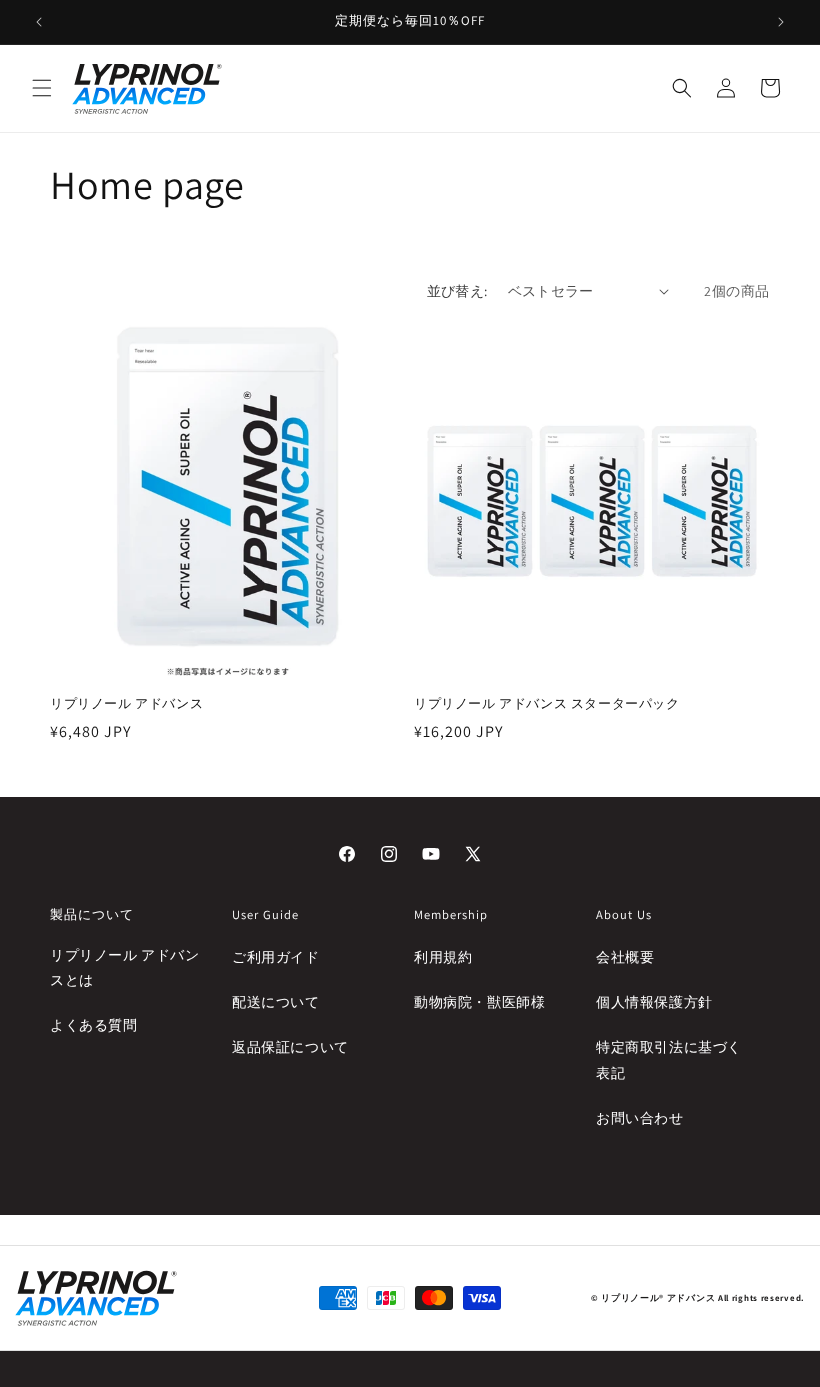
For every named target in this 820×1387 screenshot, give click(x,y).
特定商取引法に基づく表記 (669, 1059)
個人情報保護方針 (654, 1002)
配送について (276, 1002)
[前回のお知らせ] (39, 22)
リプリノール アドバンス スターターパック (547, 704)
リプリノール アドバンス (126, 704)
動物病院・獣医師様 (479, 1002)
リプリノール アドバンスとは (125, 967)
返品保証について (290, 1047)
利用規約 (443, 957)
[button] (42, 88)
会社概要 (625, 957)
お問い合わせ (640, 1118)
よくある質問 (94, 1025)
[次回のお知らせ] (781, 22)
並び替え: (457, 291)
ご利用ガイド (276, 957)
